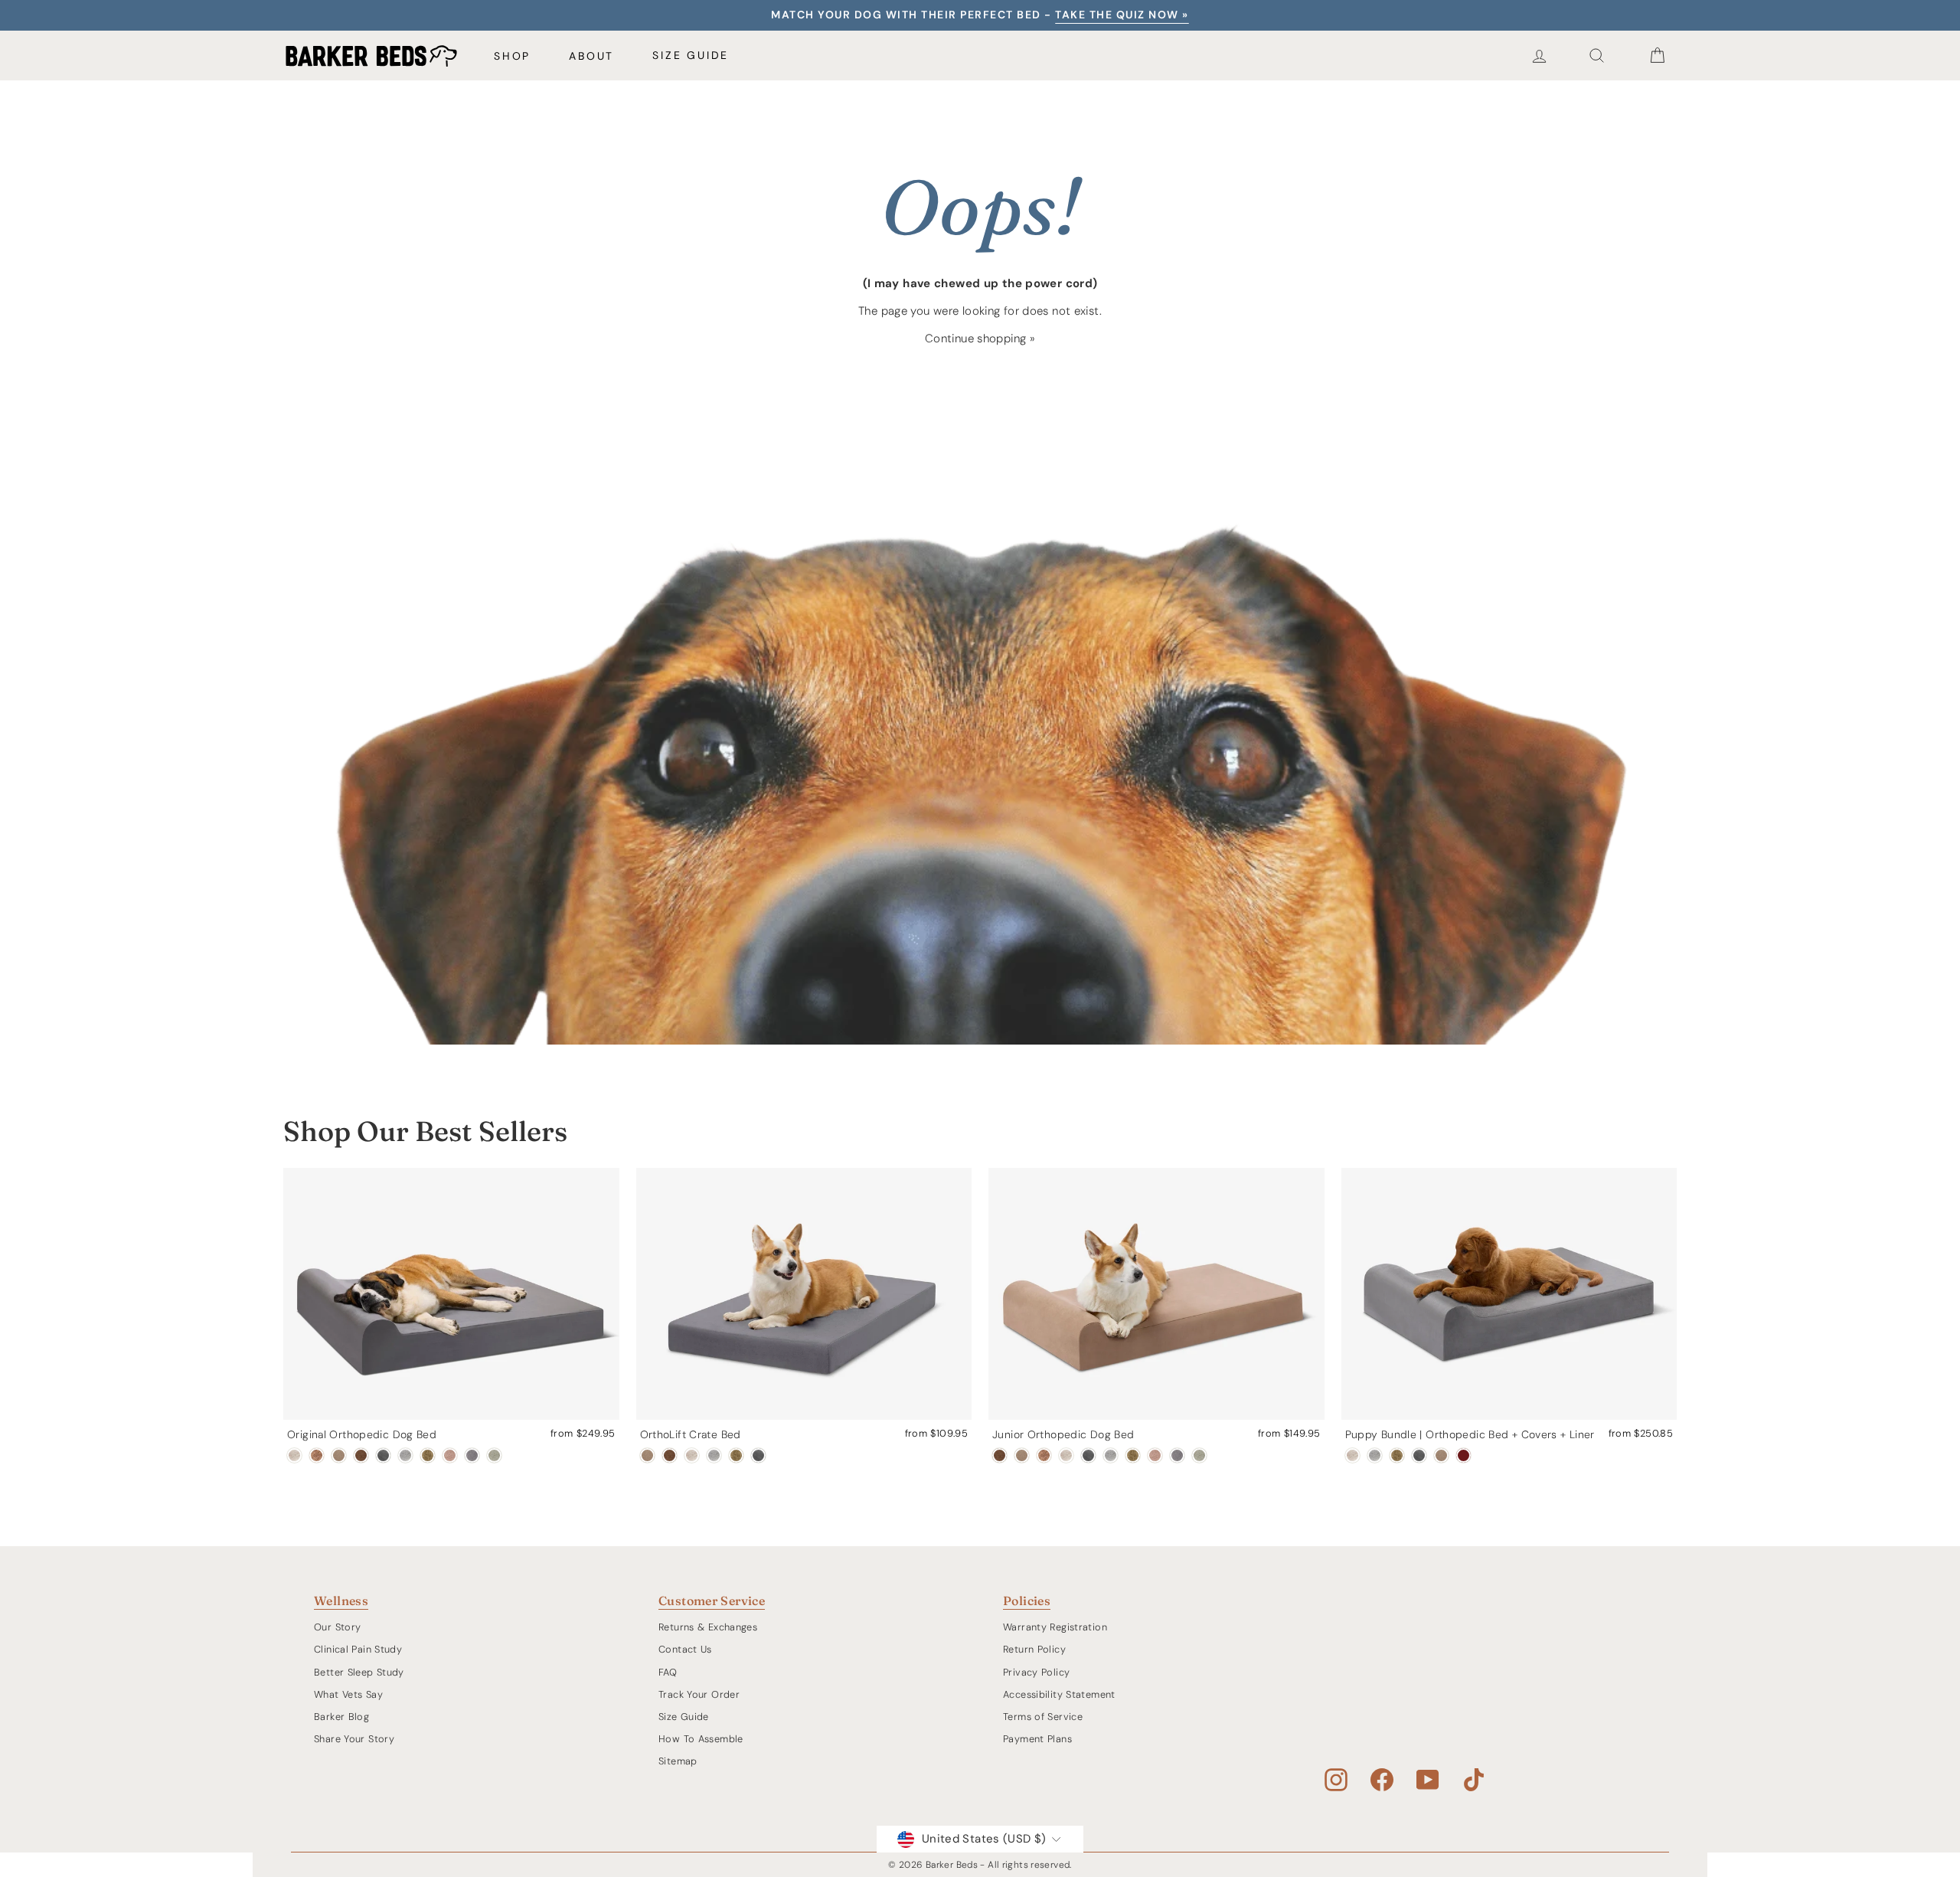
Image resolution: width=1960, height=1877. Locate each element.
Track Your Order (699, 1694)
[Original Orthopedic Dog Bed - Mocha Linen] (317, 1455)
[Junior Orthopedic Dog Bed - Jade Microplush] (1199, 1455)
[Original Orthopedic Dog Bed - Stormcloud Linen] (405, 1455)
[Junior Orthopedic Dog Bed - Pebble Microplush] (1177, 1455)
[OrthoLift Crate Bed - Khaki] (647, 1455)
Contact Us (685, 1649)
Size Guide (691, 55)
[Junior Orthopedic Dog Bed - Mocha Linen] (1044, 1455)
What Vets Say (348, 1694)
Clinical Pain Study (358, 1649)
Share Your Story (354, 1739)
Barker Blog (341, 1717)
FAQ (668, 1672)
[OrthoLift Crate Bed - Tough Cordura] (736, 1455)
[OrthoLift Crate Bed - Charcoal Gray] (758, 1455)
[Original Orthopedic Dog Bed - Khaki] (339, 1455)
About (591, 56)
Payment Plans (1037, 1739)
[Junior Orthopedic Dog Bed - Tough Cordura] (1133, 1455)
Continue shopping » (980, 338)
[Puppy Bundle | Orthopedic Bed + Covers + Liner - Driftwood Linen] (1352, 1455)
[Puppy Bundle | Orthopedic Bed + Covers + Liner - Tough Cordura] (1397, 1455)
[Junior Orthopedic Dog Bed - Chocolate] (1000, 1455)
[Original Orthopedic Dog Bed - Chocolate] (361, 1455)
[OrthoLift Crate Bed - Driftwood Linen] (692, 1455)
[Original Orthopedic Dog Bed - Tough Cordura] (428, 1455)
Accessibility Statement (1059, 1694)
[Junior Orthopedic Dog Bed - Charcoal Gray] (1088, 1455)
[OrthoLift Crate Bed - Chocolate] (670, 1455)
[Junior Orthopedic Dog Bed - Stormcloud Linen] (1111, 1455)
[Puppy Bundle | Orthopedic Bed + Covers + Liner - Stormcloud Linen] (1375, 1455)
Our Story (337, 1627)
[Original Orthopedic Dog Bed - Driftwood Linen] (294, 1455)
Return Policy (1034, 1649)
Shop (512, 56)
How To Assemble (701, 1739)
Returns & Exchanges (708, 1627)
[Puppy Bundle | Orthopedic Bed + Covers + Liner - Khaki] (1441, 1455)
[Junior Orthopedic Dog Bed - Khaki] (1022, 1455)
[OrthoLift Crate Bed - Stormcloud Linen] (714, 1455)
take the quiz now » (1122, 15)
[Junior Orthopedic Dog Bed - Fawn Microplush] (1155, 1455)
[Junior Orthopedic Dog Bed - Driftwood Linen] (1066, 1455)
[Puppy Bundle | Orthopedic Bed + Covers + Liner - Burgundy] (1463, 1455)
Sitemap (678, 1761)
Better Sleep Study (359, 1672)
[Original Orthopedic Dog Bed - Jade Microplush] (494, 1455)
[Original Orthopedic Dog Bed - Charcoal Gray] (383, 1455)
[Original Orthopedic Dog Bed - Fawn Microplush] (450, 1455)
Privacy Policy (1036, 1672)
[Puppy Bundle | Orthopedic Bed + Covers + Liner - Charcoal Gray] (1419, 1455)
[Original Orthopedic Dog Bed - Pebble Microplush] (472, 1455)
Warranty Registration (1055, 1627)
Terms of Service (1043, 1717)
